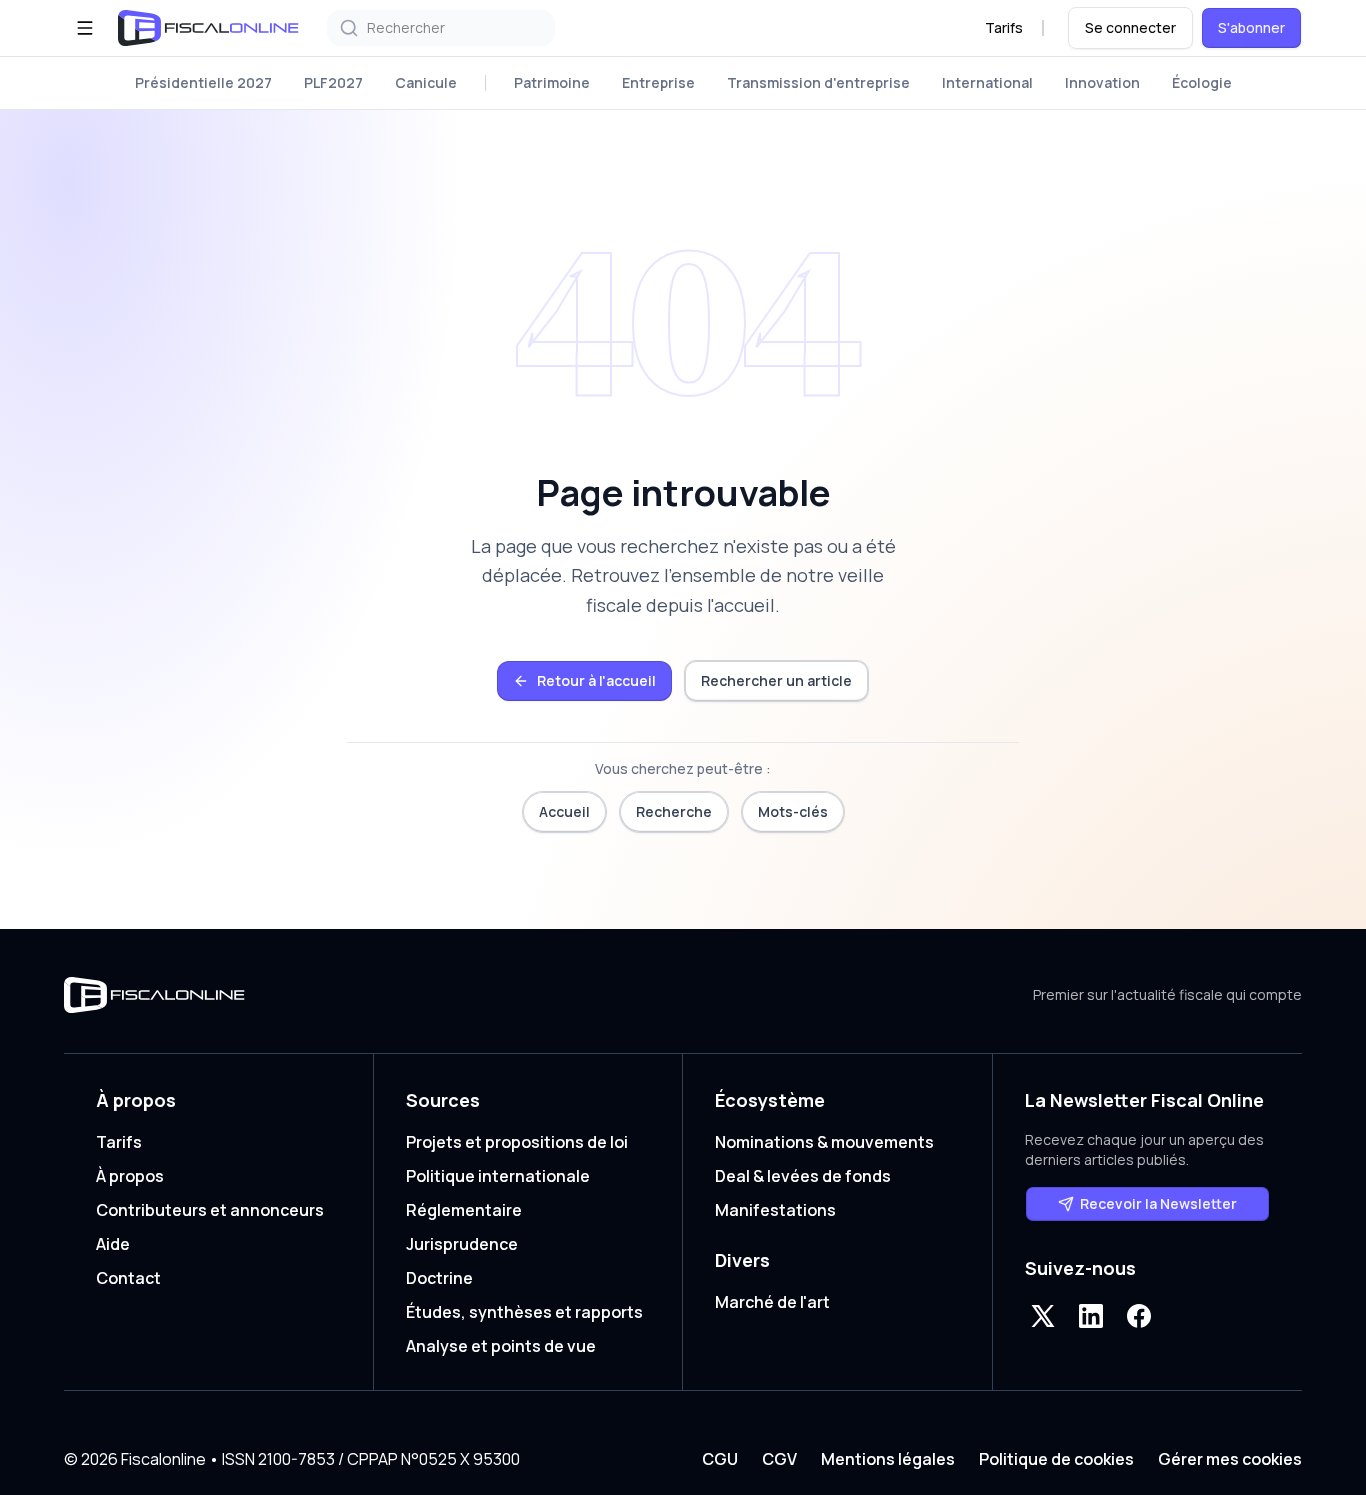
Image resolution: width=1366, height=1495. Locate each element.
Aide (113, 1244)
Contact (128, 1278)
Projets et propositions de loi (517, 1142)
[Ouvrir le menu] (85, 28)
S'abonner (1251, 27)
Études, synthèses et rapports (524, 1312)
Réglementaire (464, 1210)
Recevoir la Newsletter (1158, 1203)
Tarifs (1004, 27)
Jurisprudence (462, 1244)
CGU (720, 1459)
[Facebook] (1139, 1316)
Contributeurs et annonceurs (210, 1210)
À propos (130, 1176)
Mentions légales (888, 1459)
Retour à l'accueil (596, 680)
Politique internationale (498, 1176)
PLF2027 (333, 82)
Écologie (1202, 82)
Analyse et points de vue (501, 1346)
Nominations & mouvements (824, 1142)
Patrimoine (552, 82)
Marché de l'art (772, 1302)
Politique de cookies (1056, 1459)
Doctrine (439, 1278)
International (987, 82)
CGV (779, 1459)
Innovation (1102, 82)
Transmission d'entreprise (818, 82)
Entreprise (658, 82)
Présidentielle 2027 (203, 82)
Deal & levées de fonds (803, 1176)
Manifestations (775, 1210)
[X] (1043, 1316)
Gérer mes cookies (1230, 1459)
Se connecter (1130, 27)
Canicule (426, 82)
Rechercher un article (776, 680)
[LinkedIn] (1091, 1316)
